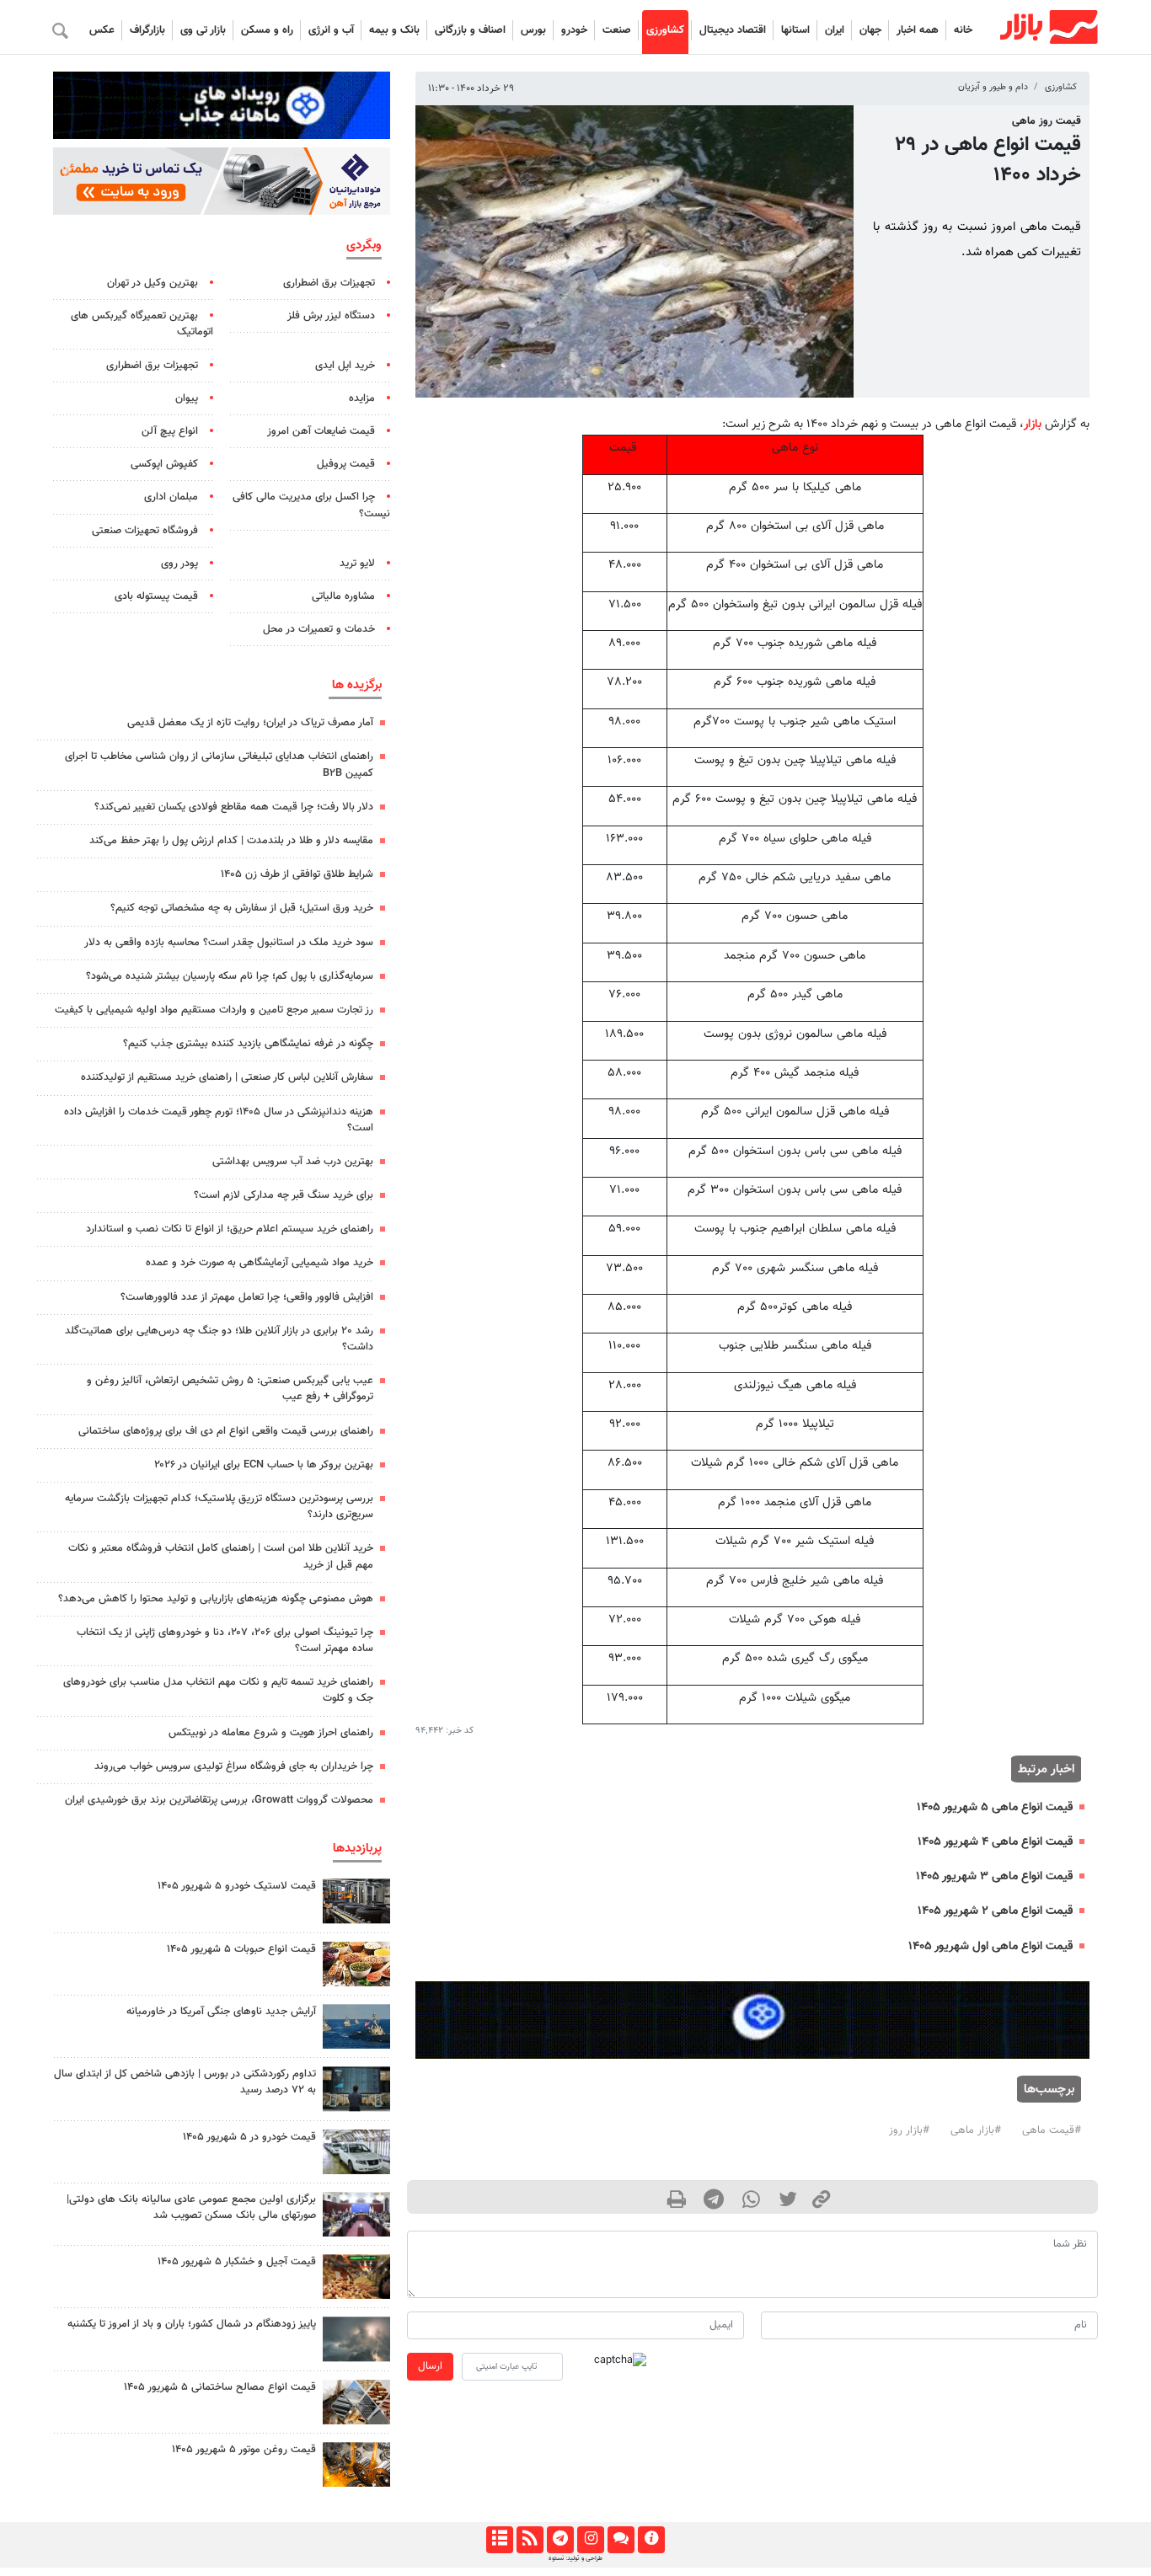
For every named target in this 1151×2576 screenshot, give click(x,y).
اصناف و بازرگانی (470, 30)
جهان (870, 30)
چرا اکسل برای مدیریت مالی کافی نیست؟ (311, 505)
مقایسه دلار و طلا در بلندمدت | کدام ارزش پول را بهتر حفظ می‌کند (231, 841)
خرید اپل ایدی (345, 366)
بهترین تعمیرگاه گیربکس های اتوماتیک (142, 324)
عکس (102, 30)
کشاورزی (665, 30)
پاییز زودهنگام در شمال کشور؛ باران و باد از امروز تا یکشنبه (192, 2324)
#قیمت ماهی (1052, 2130)
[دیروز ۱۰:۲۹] (356, 1964)
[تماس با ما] (621, 2540)
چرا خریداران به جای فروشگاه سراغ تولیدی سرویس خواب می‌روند (234, 1766)
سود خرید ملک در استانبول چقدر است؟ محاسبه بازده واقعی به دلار (229, 943)
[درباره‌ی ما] (651, 2540)
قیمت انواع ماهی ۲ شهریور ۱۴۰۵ (995, 1911)
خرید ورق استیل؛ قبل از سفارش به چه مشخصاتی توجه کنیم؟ (242, 908)
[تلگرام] (560, 2540)
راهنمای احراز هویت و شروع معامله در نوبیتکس (271, 1733)
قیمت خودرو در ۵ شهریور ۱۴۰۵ (249, 2137)
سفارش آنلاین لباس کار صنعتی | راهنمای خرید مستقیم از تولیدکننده (227, 1077)
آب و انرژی (331, 30)
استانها (795, 30)
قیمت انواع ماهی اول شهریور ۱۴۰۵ (990, 1946)
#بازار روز (909, 2130)
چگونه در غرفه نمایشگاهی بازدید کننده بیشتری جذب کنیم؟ (248, 1044)
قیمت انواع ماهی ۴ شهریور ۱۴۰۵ (995, 1842)
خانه (963, 30)
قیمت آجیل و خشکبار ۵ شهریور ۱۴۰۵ (237, 2262)
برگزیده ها (357, 685)
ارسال (430, 2366)
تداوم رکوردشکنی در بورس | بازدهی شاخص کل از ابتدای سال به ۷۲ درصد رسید (185, 2082)
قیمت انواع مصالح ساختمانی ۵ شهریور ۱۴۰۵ (220, 2387)
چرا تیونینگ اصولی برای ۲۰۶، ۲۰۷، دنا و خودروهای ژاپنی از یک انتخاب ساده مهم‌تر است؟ (225, 1641)
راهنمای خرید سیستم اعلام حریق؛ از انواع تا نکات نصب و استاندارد (230, 1229)
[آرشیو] (499, 2540)
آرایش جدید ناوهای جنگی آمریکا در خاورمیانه (221, 2012)
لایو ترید (357, 564)
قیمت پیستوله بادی (156, 596)
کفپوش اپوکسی (164, 464)
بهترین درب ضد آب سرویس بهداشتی (293, 1162)
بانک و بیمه (394, 30)
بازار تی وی (203, 30)
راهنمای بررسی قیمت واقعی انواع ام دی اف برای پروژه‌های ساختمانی (226, 1431)
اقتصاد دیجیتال (733, 30)
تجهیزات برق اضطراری (329, 283)
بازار (1033, 424)
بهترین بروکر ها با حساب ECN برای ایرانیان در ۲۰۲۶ (264, 1465)
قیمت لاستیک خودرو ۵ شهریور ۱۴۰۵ (237, 1886)
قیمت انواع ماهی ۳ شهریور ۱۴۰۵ (994, 1876)
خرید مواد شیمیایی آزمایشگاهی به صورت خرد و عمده (260, 1263)
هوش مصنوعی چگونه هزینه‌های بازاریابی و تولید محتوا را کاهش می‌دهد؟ (216, 1599)
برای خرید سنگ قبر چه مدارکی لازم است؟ (284, 1195)
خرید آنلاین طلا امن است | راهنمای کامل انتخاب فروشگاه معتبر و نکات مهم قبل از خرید (221, 1556)
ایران (835, 30)
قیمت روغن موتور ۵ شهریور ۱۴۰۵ (244, 2450)
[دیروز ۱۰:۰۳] (356, 2152)
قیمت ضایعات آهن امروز (321, 431)
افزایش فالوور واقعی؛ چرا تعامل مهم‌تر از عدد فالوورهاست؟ (247, 1297)
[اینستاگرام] (590, 2540)
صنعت (617, 30)
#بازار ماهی (976, 2130)
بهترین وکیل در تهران (153, 283)
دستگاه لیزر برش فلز (331, 316)
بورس (533, 30)
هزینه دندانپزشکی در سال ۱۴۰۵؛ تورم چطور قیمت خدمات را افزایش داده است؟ (219, 1120)
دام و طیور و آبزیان (993, 87)
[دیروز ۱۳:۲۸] (356, 2214)
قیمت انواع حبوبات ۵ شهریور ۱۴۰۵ (241, 1949)
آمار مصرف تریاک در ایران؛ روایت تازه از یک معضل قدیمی (250, 723)
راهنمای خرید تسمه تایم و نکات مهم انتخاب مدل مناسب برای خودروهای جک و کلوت (218, 1690)
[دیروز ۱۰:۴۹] (356, 1901)
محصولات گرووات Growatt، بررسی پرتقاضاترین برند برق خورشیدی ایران (219, 1800)
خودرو (574, 30)
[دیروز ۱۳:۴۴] (356, 2339)
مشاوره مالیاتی (343, 596)
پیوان (187, 398)
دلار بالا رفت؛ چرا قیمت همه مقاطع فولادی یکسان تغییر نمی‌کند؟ (234, 807)
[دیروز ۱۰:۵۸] (356, 2026)
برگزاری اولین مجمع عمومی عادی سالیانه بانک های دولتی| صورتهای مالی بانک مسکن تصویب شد (191, 2207)
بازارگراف (147, 30)
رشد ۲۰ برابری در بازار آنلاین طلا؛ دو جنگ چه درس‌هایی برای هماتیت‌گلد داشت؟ (219, 1339)
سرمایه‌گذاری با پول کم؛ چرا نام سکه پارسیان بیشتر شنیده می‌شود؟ (230, 976)
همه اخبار (918, 30)
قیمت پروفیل (346, 464)
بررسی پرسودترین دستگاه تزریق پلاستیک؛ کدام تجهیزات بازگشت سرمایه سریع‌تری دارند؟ (219, 1507)
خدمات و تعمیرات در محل (319, 629)
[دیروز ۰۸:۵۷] (356, 2089)
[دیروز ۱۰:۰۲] (356, 2402)
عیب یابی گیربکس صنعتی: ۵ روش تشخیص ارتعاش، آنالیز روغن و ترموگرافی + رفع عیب (230, 1389)
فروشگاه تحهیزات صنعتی (145, 531)
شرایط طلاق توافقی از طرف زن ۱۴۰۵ (297, 874)
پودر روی (179, 564)
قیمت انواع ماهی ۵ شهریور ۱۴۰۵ (995, 1807)
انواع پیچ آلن (170, 431)
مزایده (362, 398)
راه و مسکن (267, 30)
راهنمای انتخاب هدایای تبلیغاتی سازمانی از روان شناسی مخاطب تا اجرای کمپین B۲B (219, 764)
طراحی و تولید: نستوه (575, 2558)
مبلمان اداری (171, 497)
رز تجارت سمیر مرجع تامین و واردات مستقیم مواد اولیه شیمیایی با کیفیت (214, 1010)
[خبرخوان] (530, 2540)
